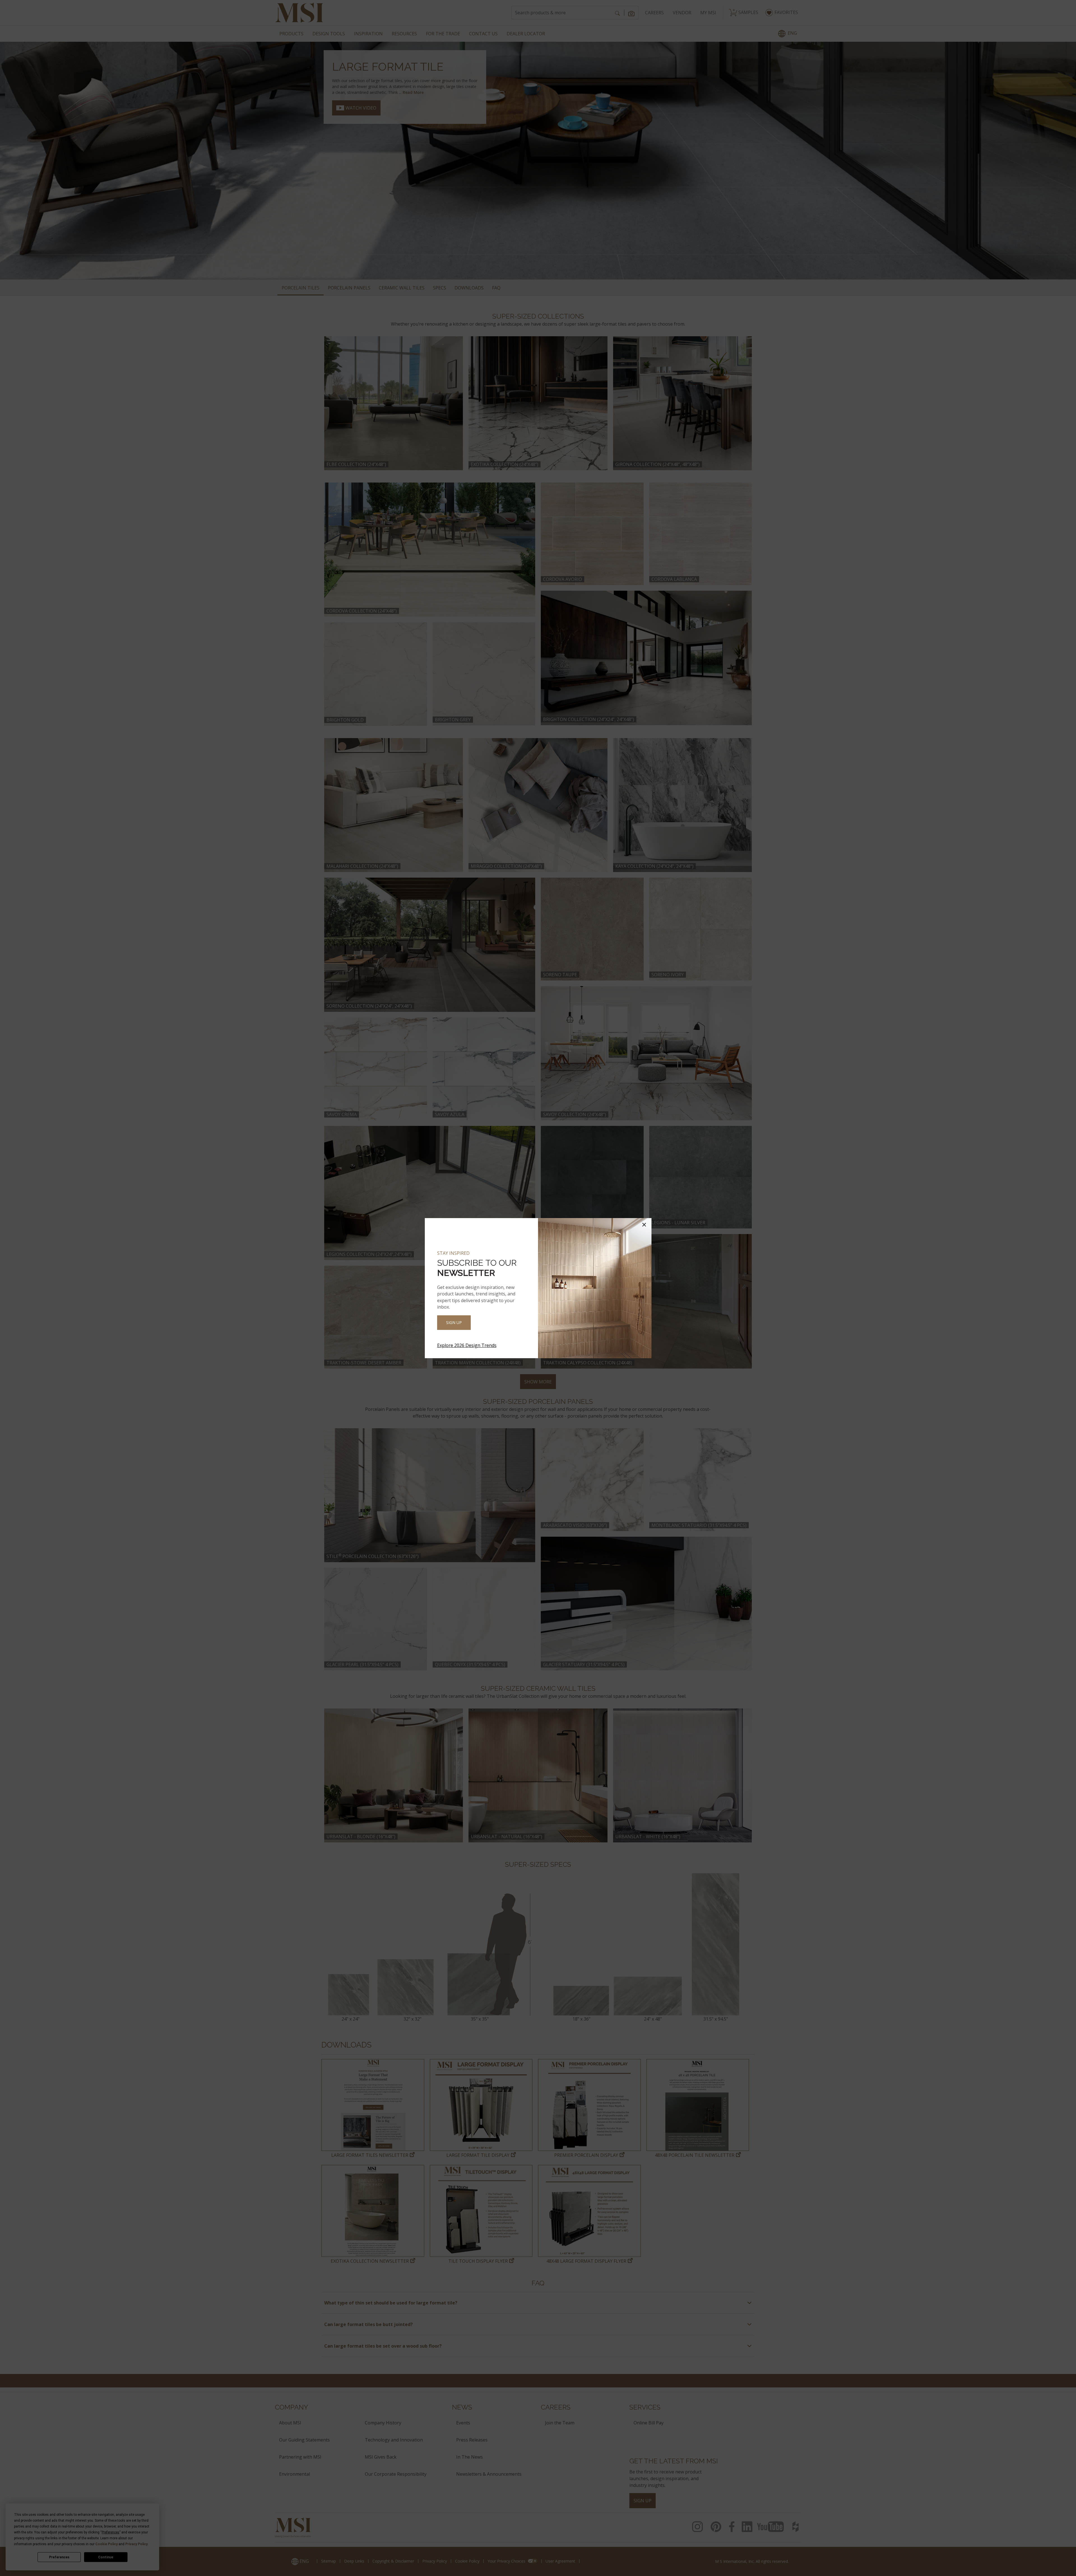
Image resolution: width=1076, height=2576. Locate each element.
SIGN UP (454, 1322)
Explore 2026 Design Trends (467, 1345)
